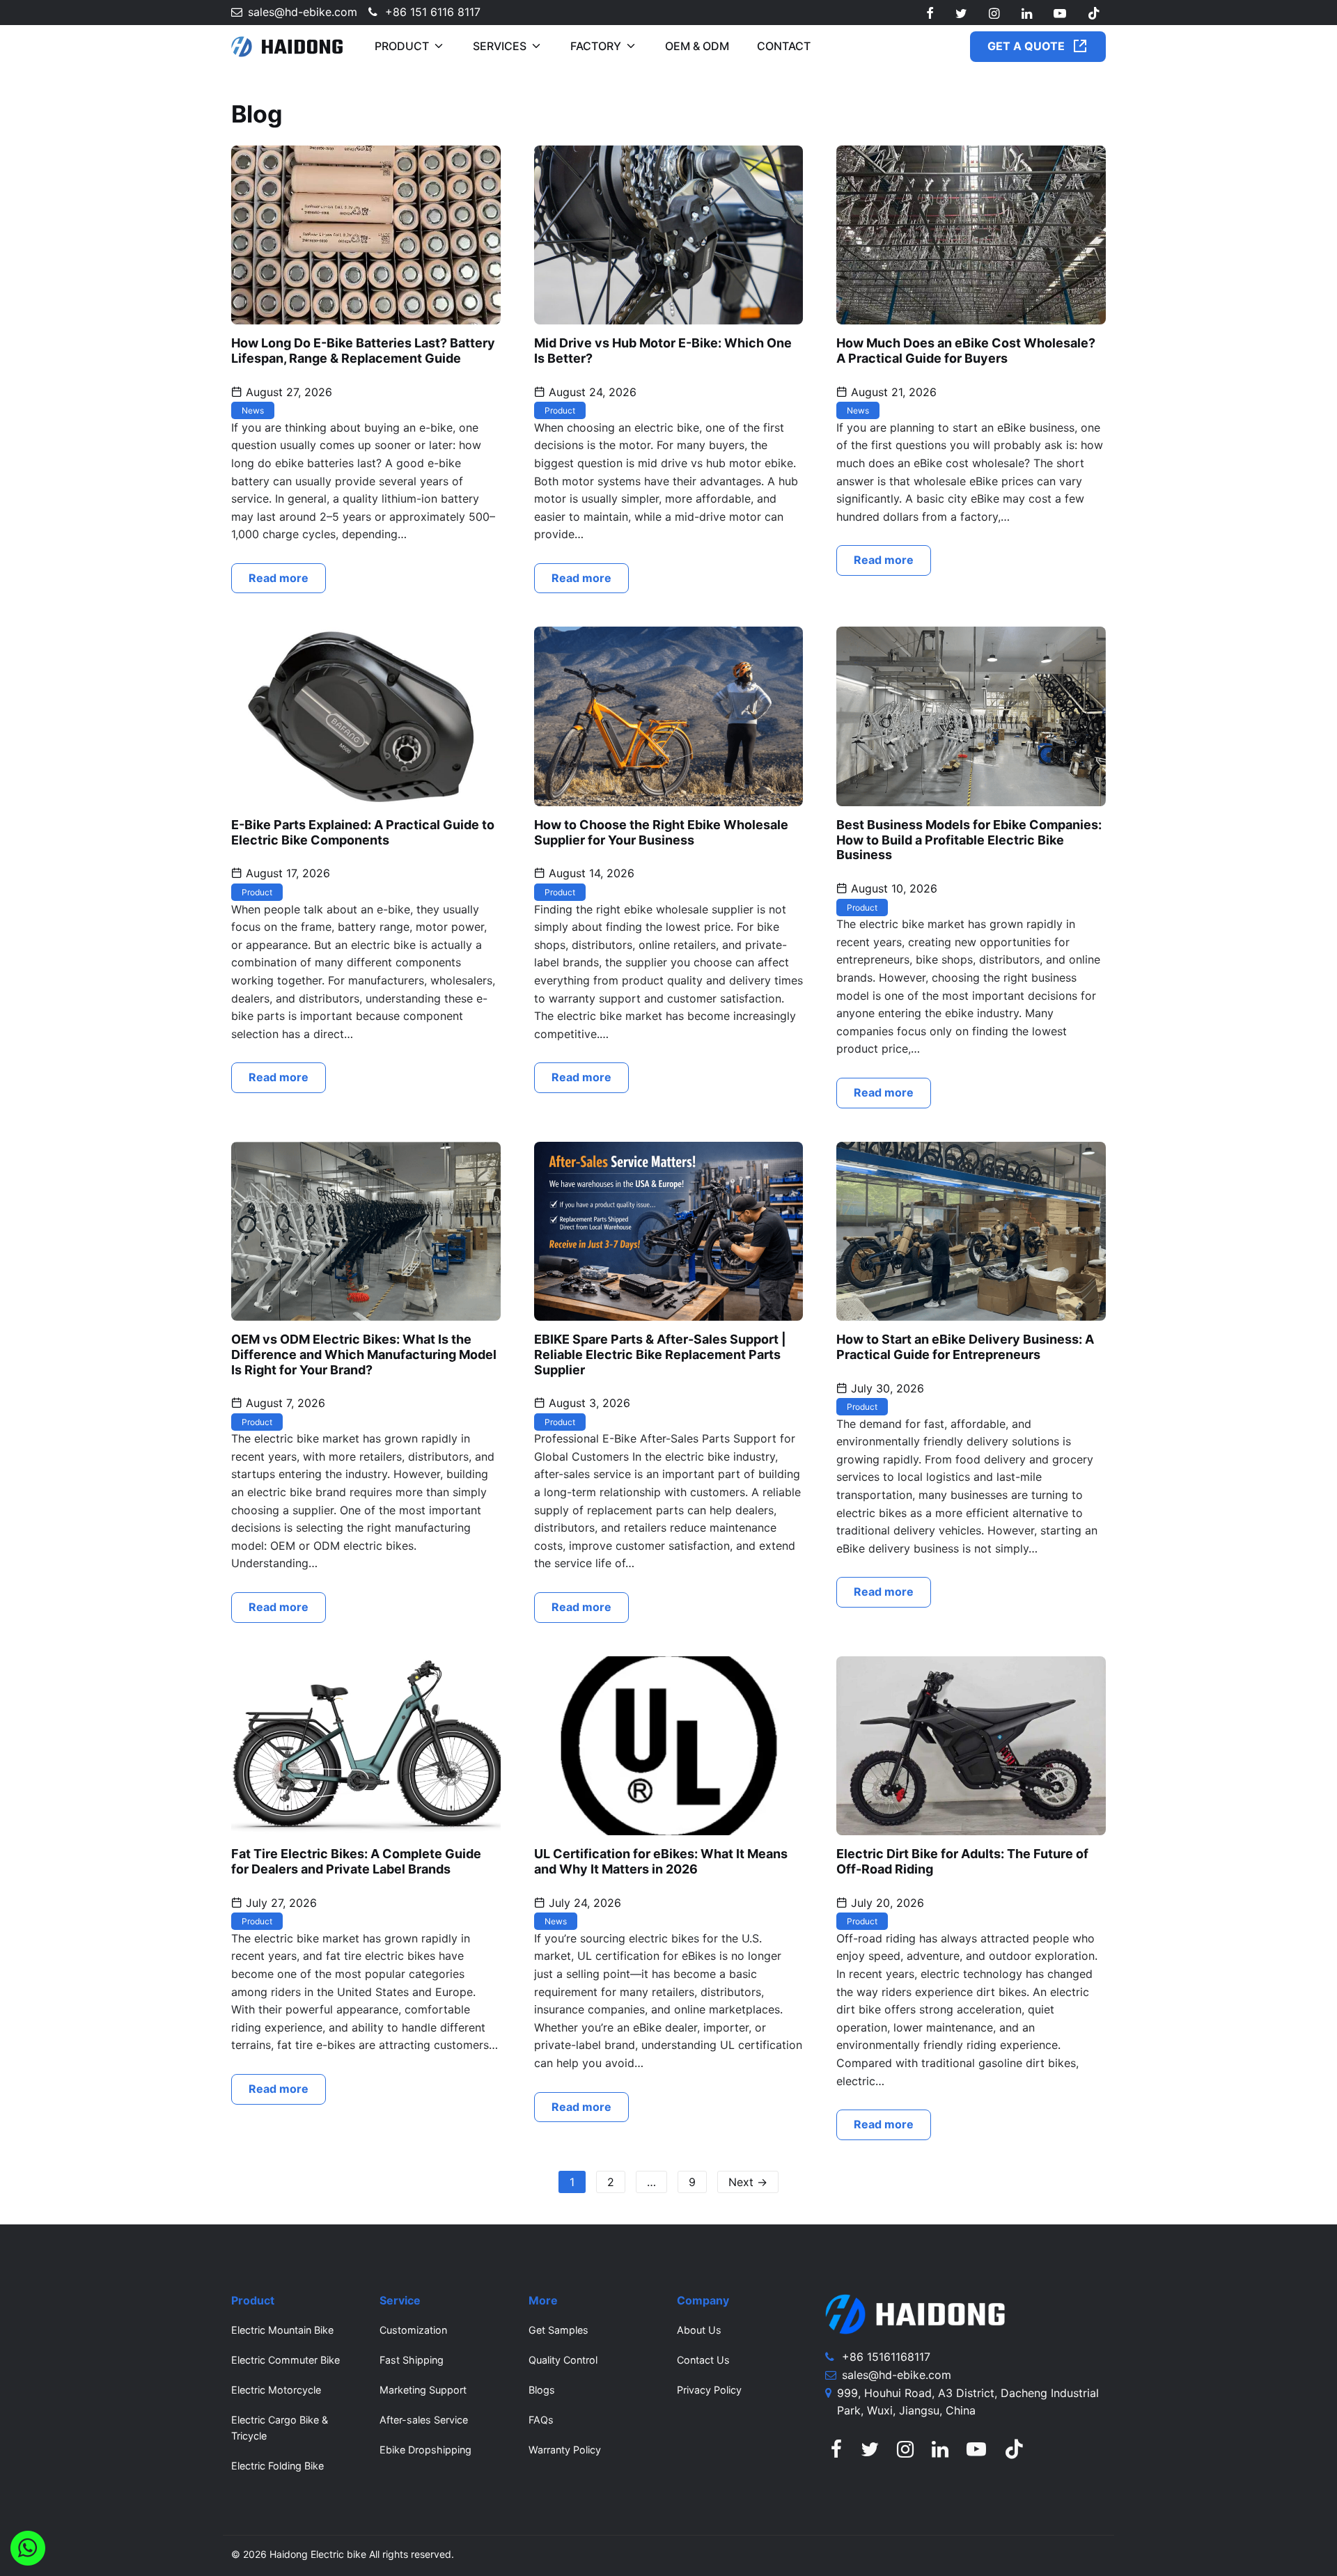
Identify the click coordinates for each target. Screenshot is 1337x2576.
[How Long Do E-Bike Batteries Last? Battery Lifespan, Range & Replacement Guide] (366, 234)
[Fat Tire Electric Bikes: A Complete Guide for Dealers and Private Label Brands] (366, 1745)
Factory (596, 46)
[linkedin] (1026, 14)
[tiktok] (1094, 14)
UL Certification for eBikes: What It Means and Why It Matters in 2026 (661, 1861)
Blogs (542, 2390)
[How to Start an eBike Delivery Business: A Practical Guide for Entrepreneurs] (971, 1230)
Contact (784, 46)
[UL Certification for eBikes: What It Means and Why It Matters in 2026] (669, 1745)
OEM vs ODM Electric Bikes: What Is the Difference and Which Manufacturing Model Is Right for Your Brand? (364, 1354)
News (253, 410)
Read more (279, 578)
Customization (413, 2330)
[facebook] (930, 14)
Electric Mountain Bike (282, 2330)
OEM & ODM (697, 46)
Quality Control (563, 2360)
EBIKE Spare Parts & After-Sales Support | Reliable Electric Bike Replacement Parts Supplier (660, 1354)
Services (500, 46)
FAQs (541, 2420)
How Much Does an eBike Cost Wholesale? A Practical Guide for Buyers (966, 351)
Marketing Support (423, 2390)
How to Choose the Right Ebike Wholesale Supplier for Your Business (661, 832)
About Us (699, 2330)
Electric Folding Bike (277, 2466)
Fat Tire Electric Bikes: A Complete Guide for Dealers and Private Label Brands (356, 1861)
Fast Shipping (412, 2360)
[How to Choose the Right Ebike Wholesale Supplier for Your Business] (669, 716)
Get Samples (558, 2330)
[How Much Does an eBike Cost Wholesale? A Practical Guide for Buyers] (971, 234)
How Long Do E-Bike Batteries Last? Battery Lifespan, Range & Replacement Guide (363, 351)
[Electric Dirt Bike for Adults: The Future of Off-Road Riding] (971, 1745)
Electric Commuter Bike (286, 2360)
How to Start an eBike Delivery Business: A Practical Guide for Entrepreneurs (965, 1347)
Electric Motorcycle (276, 2390)
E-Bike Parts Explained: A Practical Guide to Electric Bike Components (363, 832)
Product (402, 46)
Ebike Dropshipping (425, 2450)
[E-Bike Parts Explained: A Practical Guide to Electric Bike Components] (366, 716)
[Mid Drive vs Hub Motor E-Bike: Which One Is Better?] (669, 234)
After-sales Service (424, 2420)
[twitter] (961, 14)
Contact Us (703, 2360)
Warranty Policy (565, 2450)
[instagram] (994, 14)
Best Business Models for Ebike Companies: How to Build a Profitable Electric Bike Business (969, 840)
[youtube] (1060, 14)
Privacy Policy (709, 2390)
